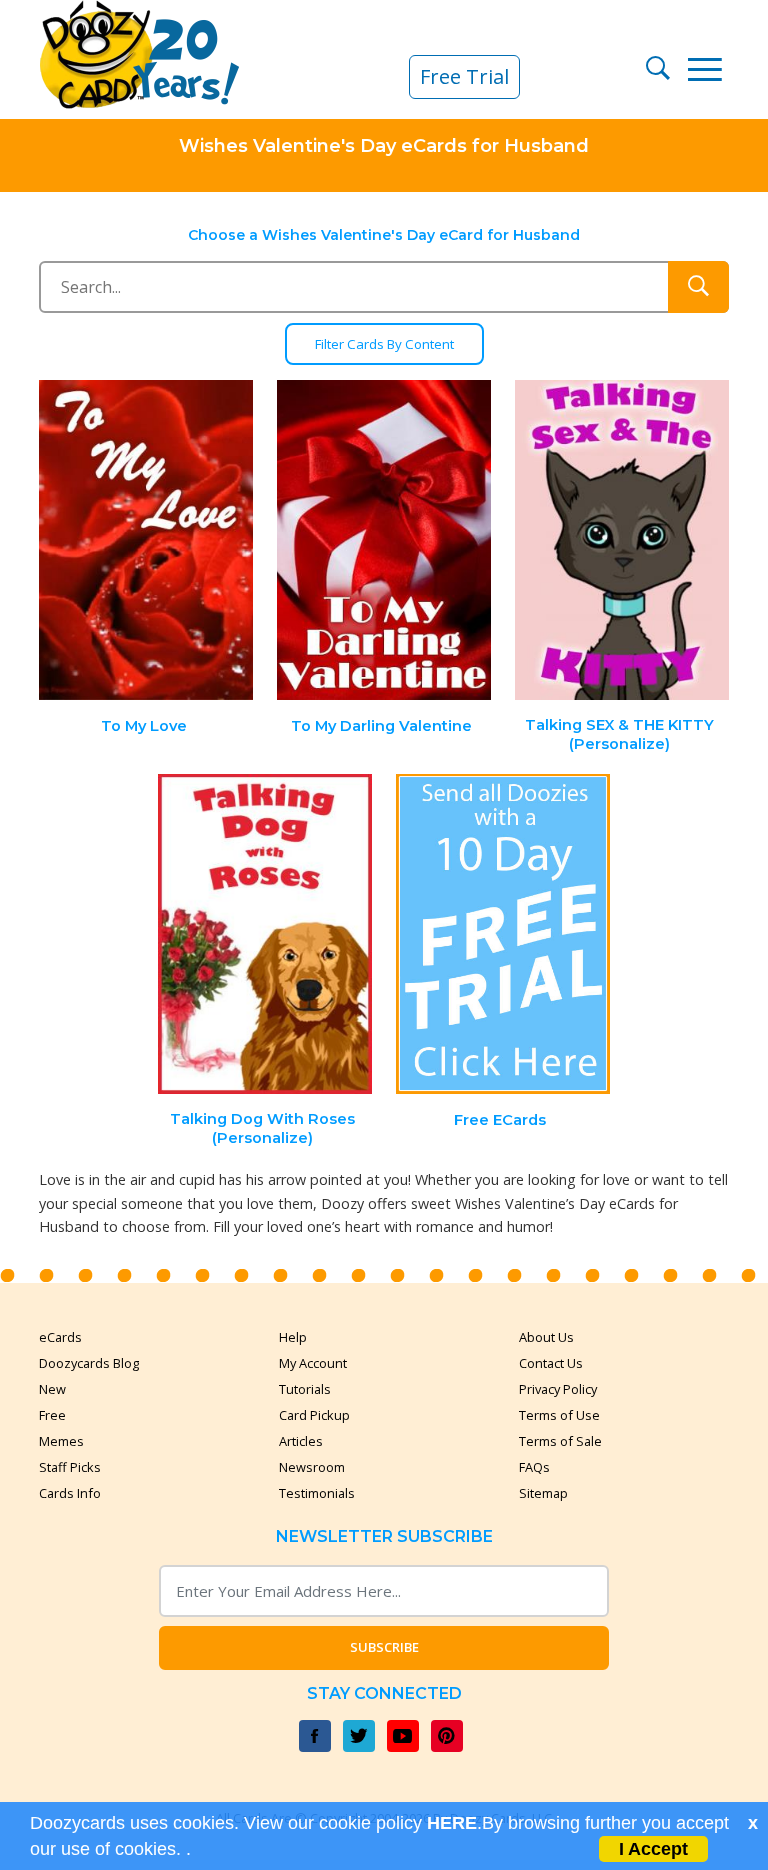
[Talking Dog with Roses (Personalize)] (265, 934)
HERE (452, 1823)
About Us (546, 1337)
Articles (301, 1441)
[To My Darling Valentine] (384, 540)
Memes (61, 1441)
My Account (313, 1363)
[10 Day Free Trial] (503, 934)
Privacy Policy (558, 1389)
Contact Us (551, 1363)
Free (52, 1415)
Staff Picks (70, 1467)
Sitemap (543, 1493)
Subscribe (384, 1647)
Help (293, 1337)
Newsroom (312, 1467)
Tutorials (305, 1389)
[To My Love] (147, 540)
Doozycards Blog (89, 1363)
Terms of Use (559, 1415)
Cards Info (70, 1493)
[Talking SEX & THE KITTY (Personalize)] (622, 540)
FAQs (534, 1467)
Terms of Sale (560, 1441)
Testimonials (317, 1493)
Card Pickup (314, 1415)
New (52, 1389)
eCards (60, 1337)
